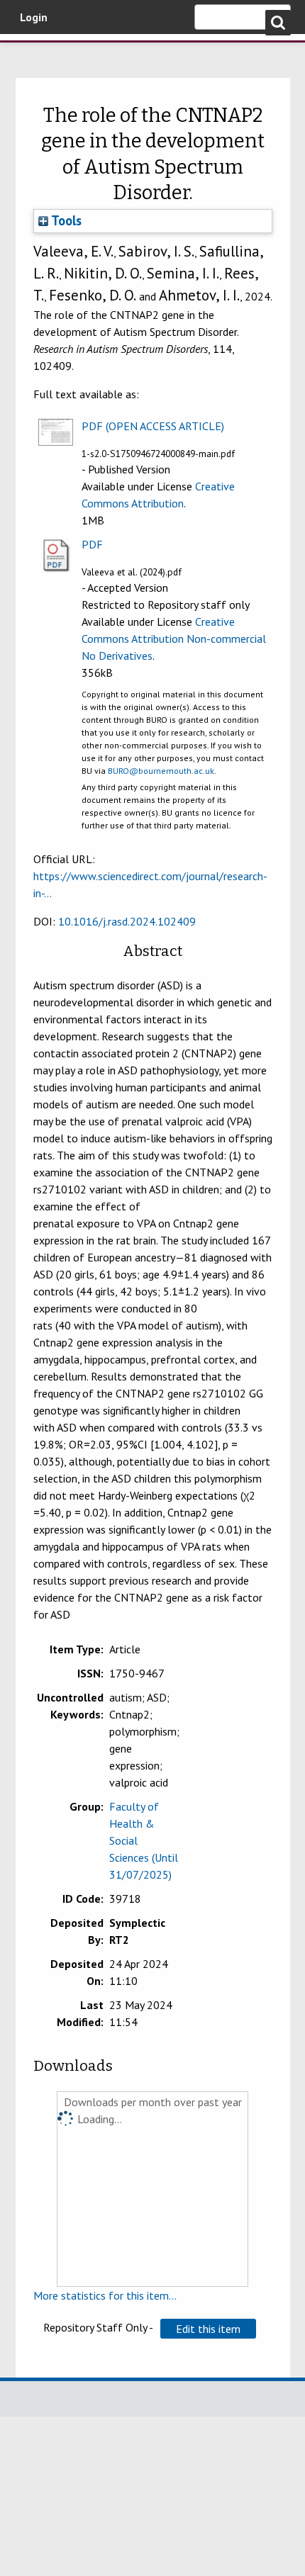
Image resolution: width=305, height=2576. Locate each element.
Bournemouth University (32, 53)
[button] (208, 2329)
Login (34, 17)
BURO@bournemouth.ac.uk (161, 771)
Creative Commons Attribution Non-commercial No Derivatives (174, 639)
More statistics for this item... (105, 2295)
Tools (65, 220)
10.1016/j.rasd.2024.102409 (127, 921)
